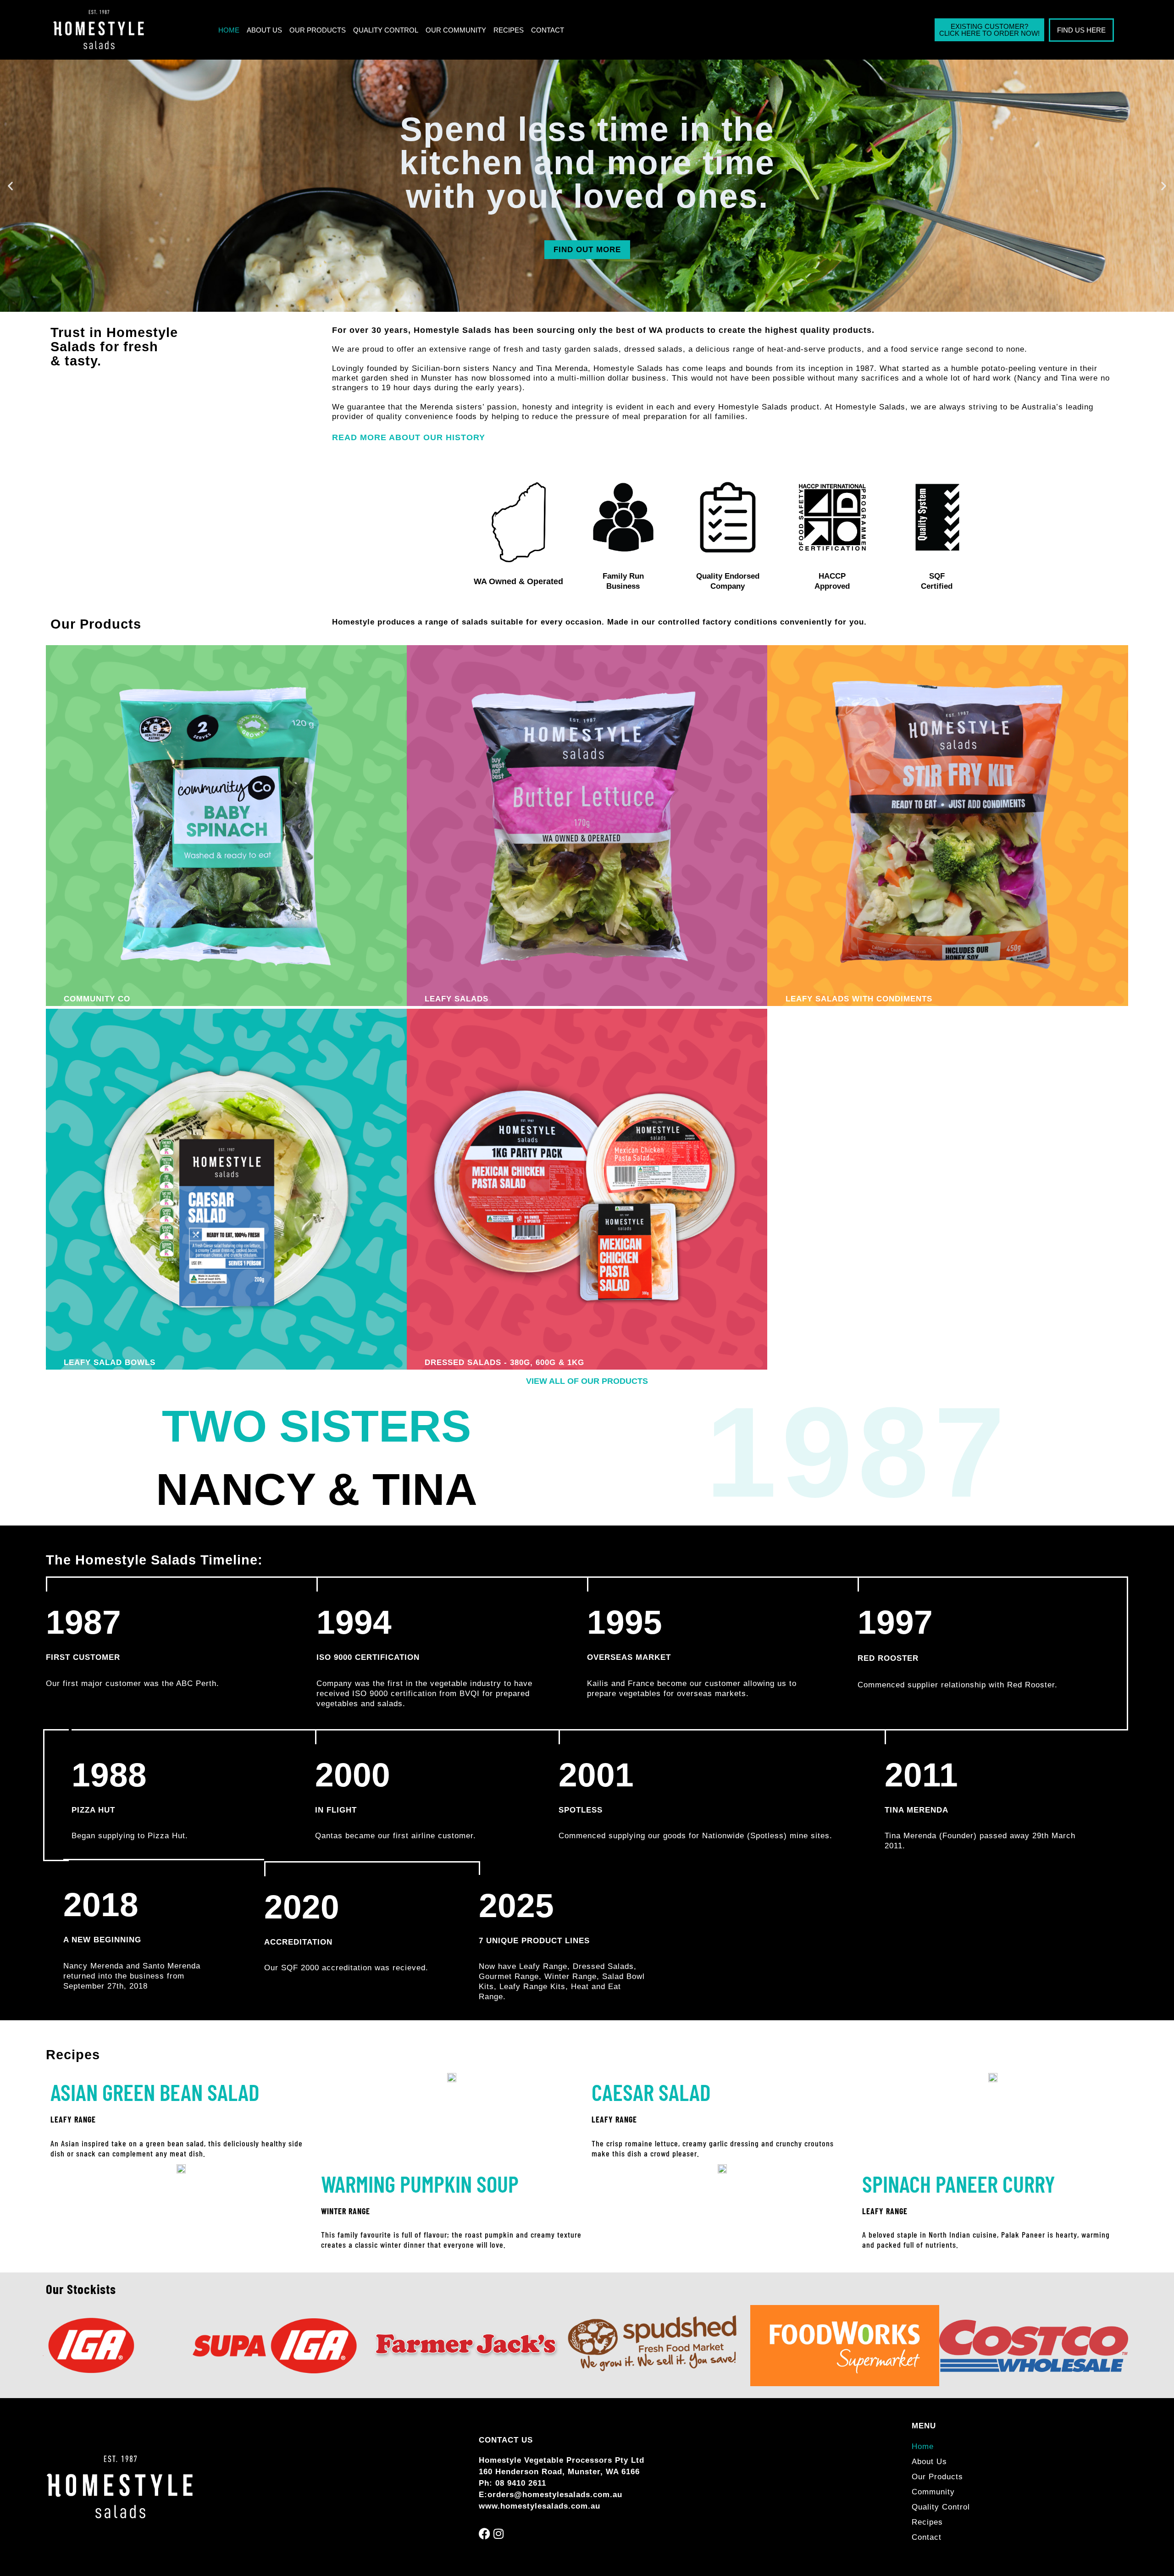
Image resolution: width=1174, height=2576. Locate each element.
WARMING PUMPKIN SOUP (420, 2184)
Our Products (318, 30)
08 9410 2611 (521, 2483)
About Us (264, 30)
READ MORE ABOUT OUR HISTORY (409, 437)
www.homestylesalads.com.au (540, 2506)
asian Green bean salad (155, 2092)
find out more (587, 250)
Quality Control (386, 30)
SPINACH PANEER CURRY (959, 2184)
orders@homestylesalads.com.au (555, 2495)
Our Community (456, 30)
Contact (548, 30)
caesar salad (651, 2092)
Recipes (509, 30)
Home (229, 30)
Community (933, 2492)
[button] (10, 186)
